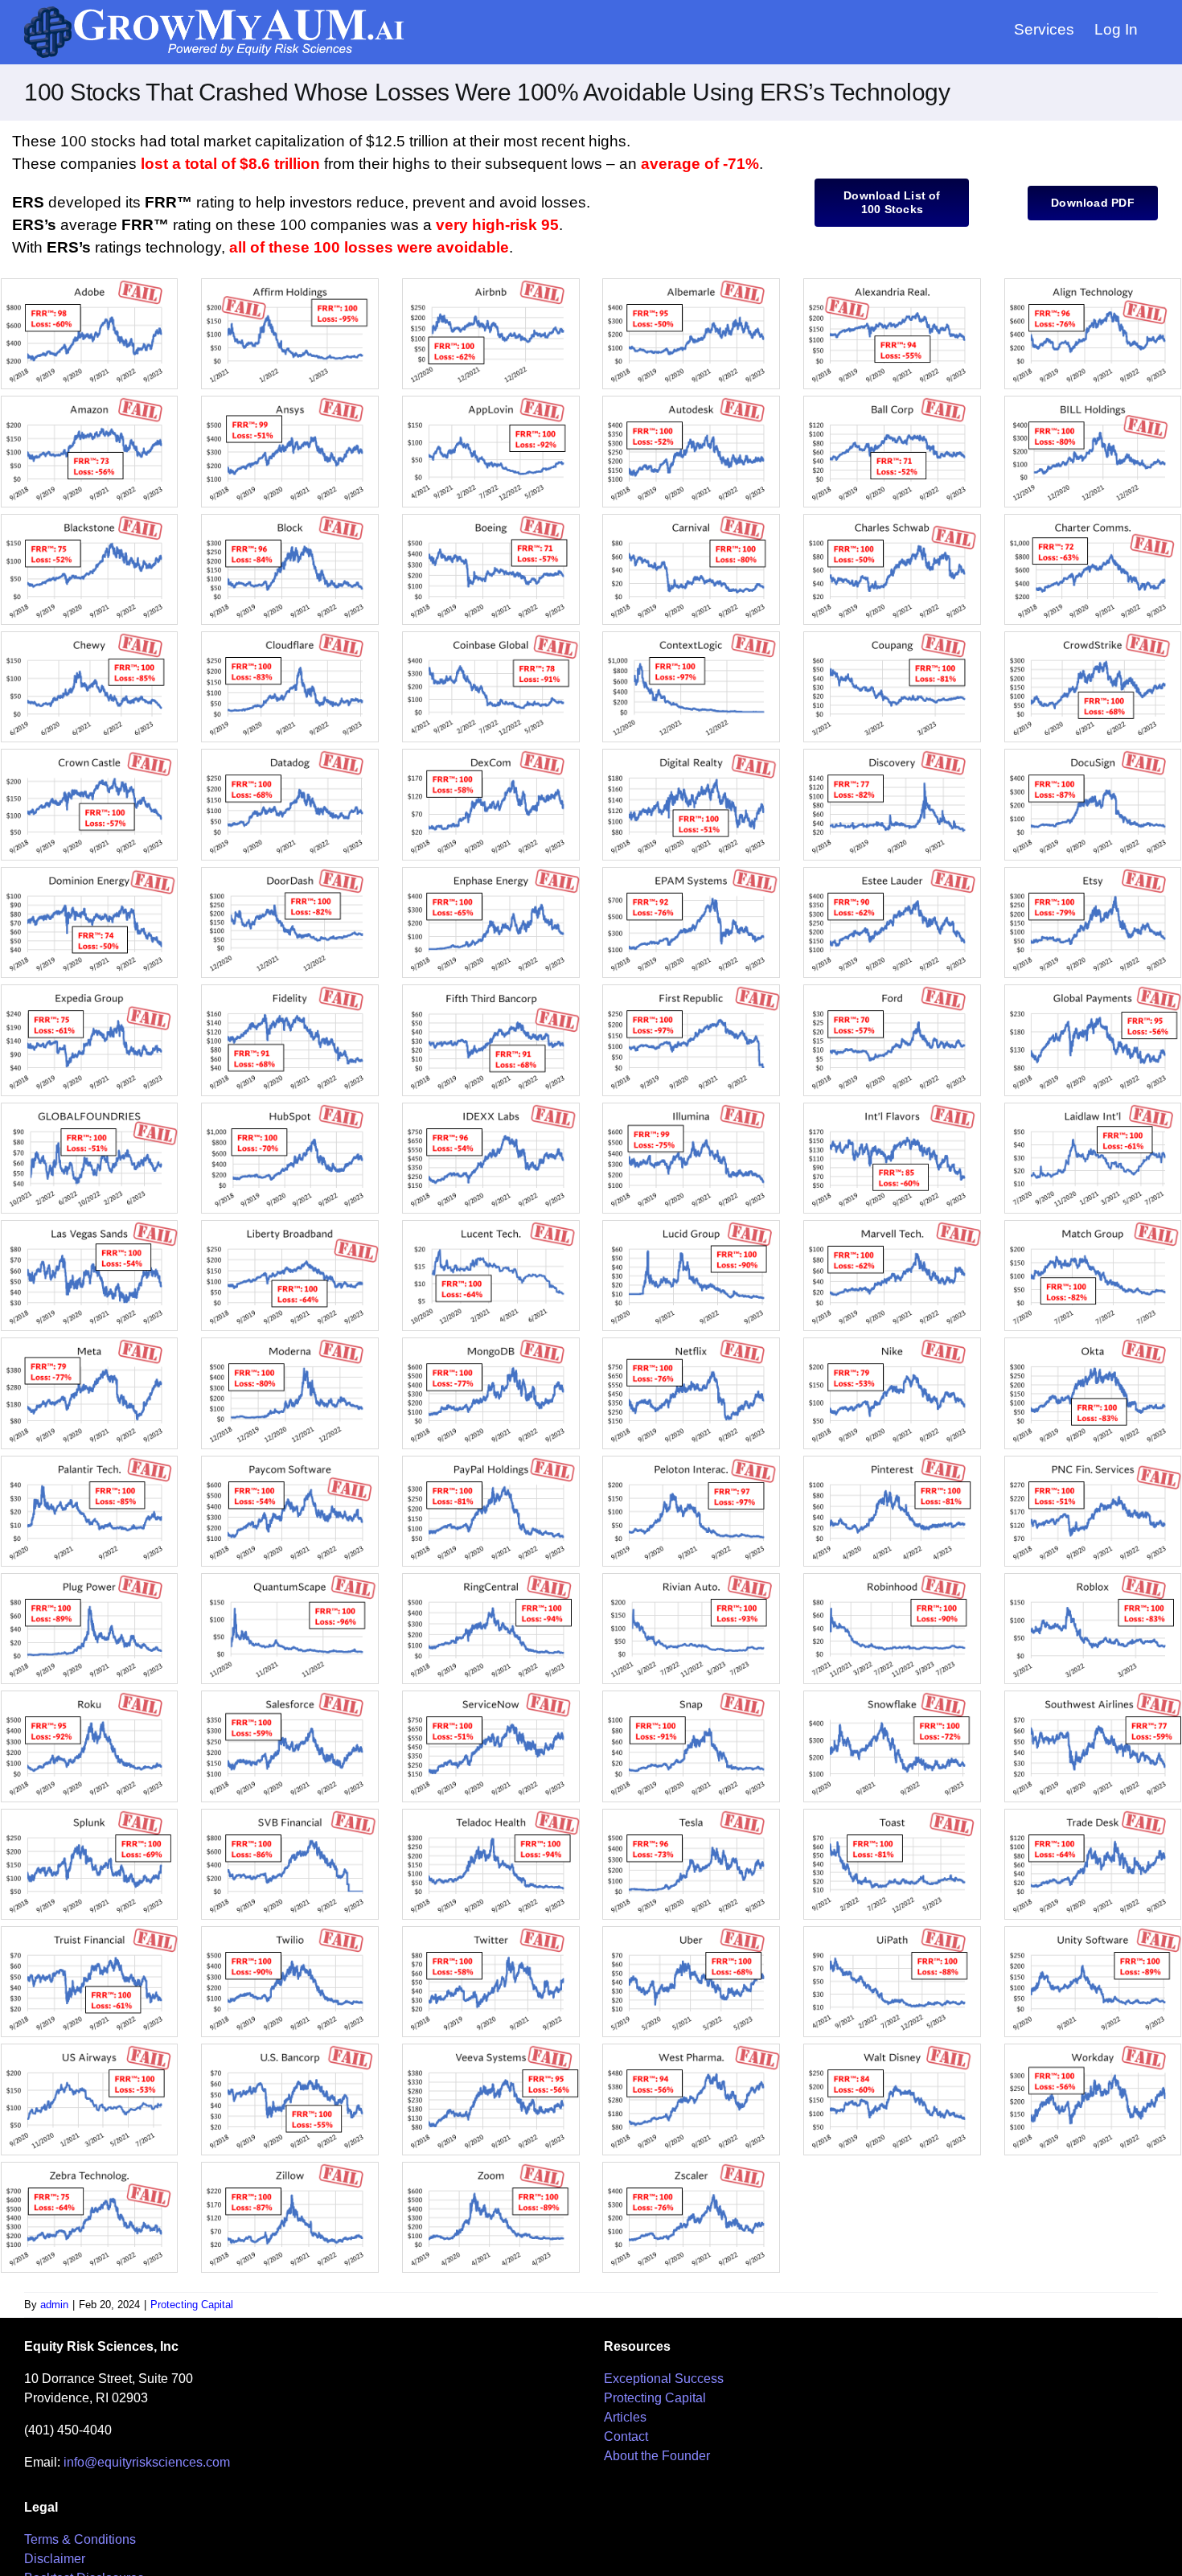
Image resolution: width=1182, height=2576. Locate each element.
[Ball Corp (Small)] (892, 402)
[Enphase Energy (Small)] (491, 873)
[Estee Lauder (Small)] (892, 873)
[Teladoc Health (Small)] (491, 1815)
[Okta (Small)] (1093, 1343)
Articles (625, 2417)
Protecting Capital (192, 2305)
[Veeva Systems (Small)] (491, 2050)
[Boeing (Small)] (491, 520)
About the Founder (657, 2456)
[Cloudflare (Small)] (290, 637)
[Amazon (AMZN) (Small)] (90, 402)
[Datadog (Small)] (290, 755)
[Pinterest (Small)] (892, 1462)
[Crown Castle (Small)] (90, 755)
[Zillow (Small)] (290, 2168)
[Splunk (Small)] (90, 1815)
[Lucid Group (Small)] (691, 1226)
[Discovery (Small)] (892, 755)
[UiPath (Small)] (892, 1932)
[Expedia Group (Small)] (90, 990)
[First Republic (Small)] (691, 990)
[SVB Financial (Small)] (290, 1815)
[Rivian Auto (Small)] (691, 1579)
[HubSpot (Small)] (290, 1109)
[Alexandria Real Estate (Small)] (892, 284)
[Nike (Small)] (892, 1343)
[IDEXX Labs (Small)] (491, 1109)
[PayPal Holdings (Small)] (491, 1462)
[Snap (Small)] (691, 1697)
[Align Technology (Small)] (1093, 284)
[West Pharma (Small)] (691, 2050)
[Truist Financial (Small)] (90, 1932)
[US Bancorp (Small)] (290, 2050)
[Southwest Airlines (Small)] (1093, 1697)
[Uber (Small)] (691, 1932)
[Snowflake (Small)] (892, 1697)
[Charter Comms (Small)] (1093, 520)
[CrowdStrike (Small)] (1093, 637)
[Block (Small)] (290, 520)
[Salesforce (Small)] (290, 1697)
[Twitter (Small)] (491, 1932)
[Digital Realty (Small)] (691, 755)
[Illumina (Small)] (691, 1109)
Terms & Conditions (80, 2539)
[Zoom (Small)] (491, 2168)
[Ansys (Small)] (290, 402)
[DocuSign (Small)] (1093, 755)
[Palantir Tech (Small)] (90, 1462)
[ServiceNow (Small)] (491, 1697)
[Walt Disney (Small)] (892, 2050)
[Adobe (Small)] (90, 284)
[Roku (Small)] (90, 1697)
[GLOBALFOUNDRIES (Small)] (90, 1109)
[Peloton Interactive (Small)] (691, 1462)
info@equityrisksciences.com (147, 2462)
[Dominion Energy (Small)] (90, 873)
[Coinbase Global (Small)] (491, 637)
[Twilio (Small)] (290, 1932)
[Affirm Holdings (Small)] (290, 284)
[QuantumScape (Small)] (290, 1579)
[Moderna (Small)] (290, 1343)
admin (54, 2305)
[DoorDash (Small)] (290, 873)
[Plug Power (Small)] (90, 1579)
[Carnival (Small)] (691, 520)
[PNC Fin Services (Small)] (1093, 1462)
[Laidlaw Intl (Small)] (1093, 1109)
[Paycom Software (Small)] (290, 1462)
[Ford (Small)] (892, 990)
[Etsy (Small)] (1093, 873)
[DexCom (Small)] (491, 755)
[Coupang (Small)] (892, 637)
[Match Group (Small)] (1093, 1226)
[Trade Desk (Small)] (1093, 1815)
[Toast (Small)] (892, 1815)
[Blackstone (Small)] (90, 520)
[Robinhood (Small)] (892, 1579)
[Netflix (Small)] (691, 1343)
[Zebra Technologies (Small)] (90, 2168)
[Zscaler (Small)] (691, 2168)
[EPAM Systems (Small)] (691, 873)
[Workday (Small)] (1093, 2050)
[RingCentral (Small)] (491, 1579)
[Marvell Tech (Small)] (892, 1226)
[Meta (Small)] (90, 1343)
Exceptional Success (664, 2379)
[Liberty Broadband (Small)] (290, 1226)
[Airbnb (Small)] (491, 284)
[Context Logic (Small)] (691, 637)
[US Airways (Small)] (90, 2050)
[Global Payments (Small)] (1093, 990)
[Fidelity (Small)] (290, 990)
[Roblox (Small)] (1093, 1579)
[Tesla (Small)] (691, 1815)
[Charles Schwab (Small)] (892, 520)
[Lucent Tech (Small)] (491, 1226)
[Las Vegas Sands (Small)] (90, 1226)
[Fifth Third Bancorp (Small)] (491, 990)
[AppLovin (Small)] (491, 402)
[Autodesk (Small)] (691, 402)
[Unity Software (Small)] (1093, 1932)
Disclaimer (55, 2559)
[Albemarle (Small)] (691, 284)
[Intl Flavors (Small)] (892, 1109)
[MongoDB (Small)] (491, 1343)
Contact (626, 2436)
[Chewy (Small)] (90, 637)
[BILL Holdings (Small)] (1093, 402)
